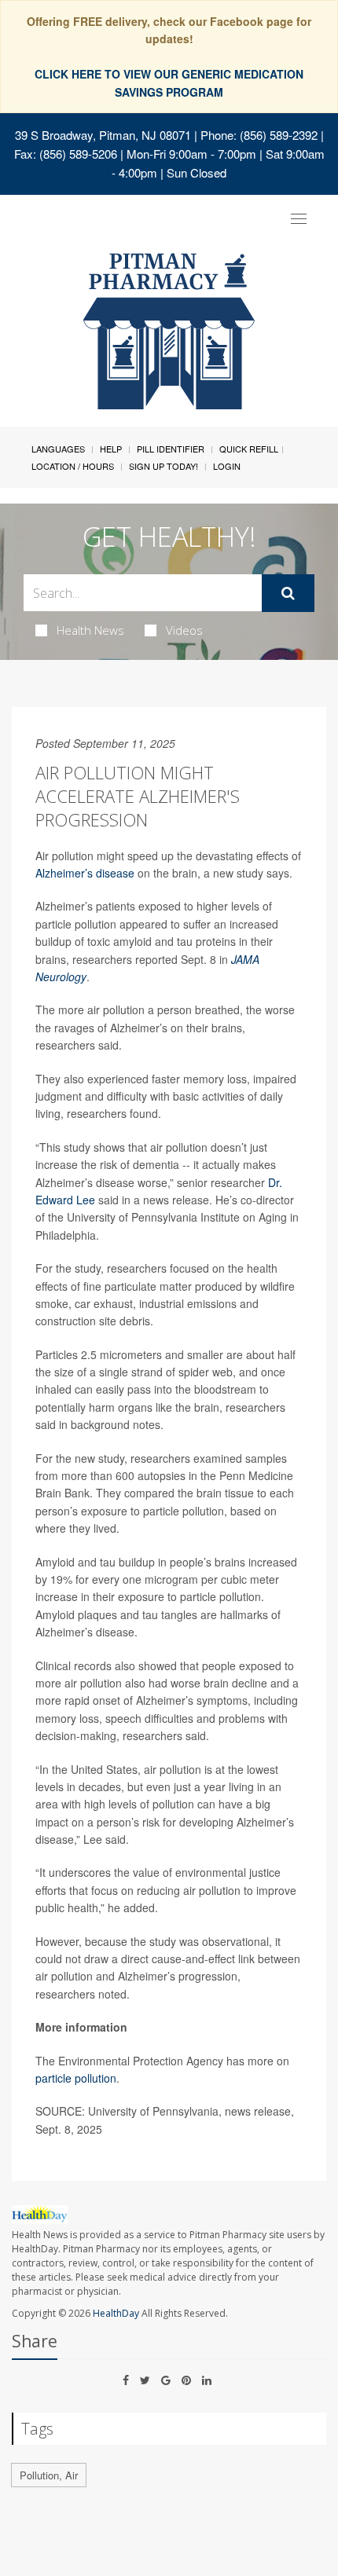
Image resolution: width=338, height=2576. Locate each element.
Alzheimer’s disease (85, 873)
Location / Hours (73, 466)
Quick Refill (249, 449)
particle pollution (76, 2078)
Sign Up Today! (163, 466)
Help (111, 449)
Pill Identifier (171, 449)
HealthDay (116, 2313)
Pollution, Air (49, 2475)
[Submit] (288, 593)
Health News (90, 630)
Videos (184, 630)
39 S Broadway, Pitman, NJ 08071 (103, 135)
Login (227, 466)
